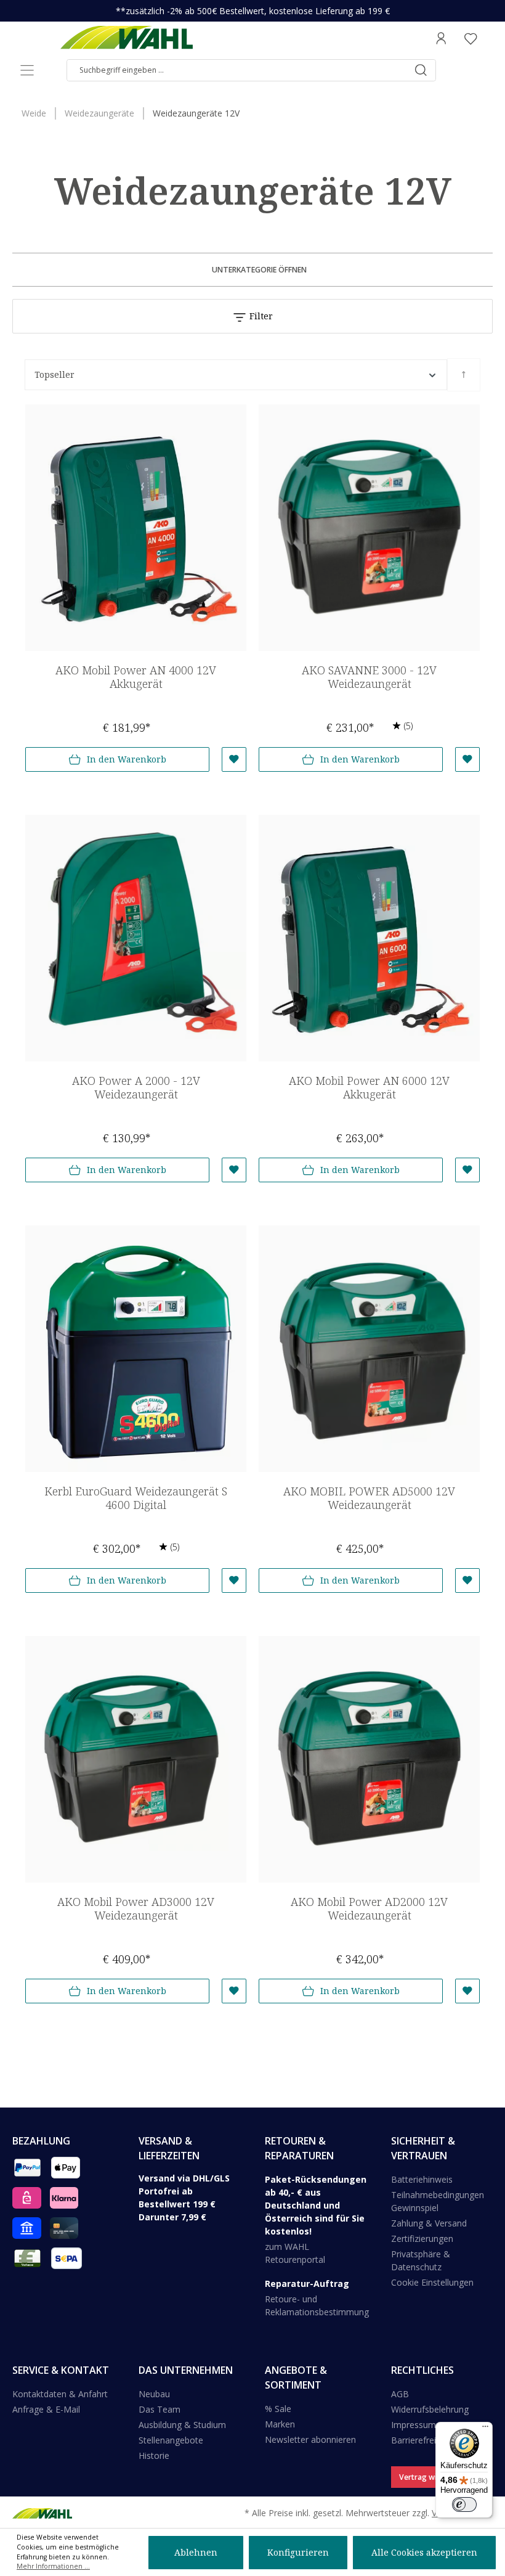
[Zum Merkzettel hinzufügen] (234, 759)
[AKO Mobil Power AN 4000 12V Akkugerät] (136, 528)
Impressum (414, 2425)
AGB (400, 2394)
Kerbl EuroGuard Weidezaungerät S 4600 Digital (136, 1498)
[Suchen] (421, 70)
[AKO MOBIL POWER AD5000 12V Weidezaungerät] (369, 1349)
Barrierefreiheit (421, 2440)
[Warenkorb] (489, 38)
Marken (280, 2424)
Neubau (154, 2394)
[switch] (464, 2504)
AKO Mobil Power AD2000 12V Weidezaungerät (369, 1909)
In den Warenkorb (127, 759)
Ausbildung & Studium (182, 2425)
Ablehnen (196, 2552)
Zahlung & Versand (429, 2223)
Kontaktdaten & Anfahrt (60, 2394)
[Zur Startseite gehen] (126, 38)
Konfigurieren (298, 2552)
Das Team (160, 2409)
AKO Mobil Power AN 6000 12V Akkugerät (369, 1088)
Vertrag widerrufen (434, 2477)
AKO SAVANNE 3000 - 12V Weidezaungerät (369, 677)
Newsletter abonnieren (310, 2439)
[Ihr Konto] (441, 38)
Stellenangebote (171, 2440)
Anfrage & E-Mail (46, 2409)
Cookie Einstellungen (432, 2282)
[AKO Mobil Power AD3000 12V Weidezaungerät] (136, 1759)
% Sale (278, 2409)
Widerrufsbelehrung (430, 2409)
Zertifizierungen (422, 2239)
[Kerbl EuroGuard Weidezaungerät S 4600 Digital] (136, 1349)
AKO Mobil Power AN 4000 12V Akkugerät (136, 677)
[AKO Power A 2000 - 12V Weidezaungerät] (136, 938)
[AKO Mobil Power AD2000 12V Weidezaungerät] (369, 1759)
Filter (260, 316)
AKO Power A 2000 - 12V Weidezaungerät (136, 1088)
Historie (154, 2455)
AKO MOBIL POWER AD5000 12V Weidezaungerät (369, 1498)
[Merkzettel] (471, 38)
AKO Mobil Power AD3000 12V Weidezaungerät (136, 1909)
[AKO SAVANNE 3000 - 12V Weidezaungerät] (369, 528)
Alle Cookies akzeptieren (424, 2552)
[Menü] (27, 70)
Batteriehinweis (422, 2179)
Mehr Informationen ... (53, 2566)
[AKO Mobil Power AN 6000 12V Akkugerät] (369, 938)
